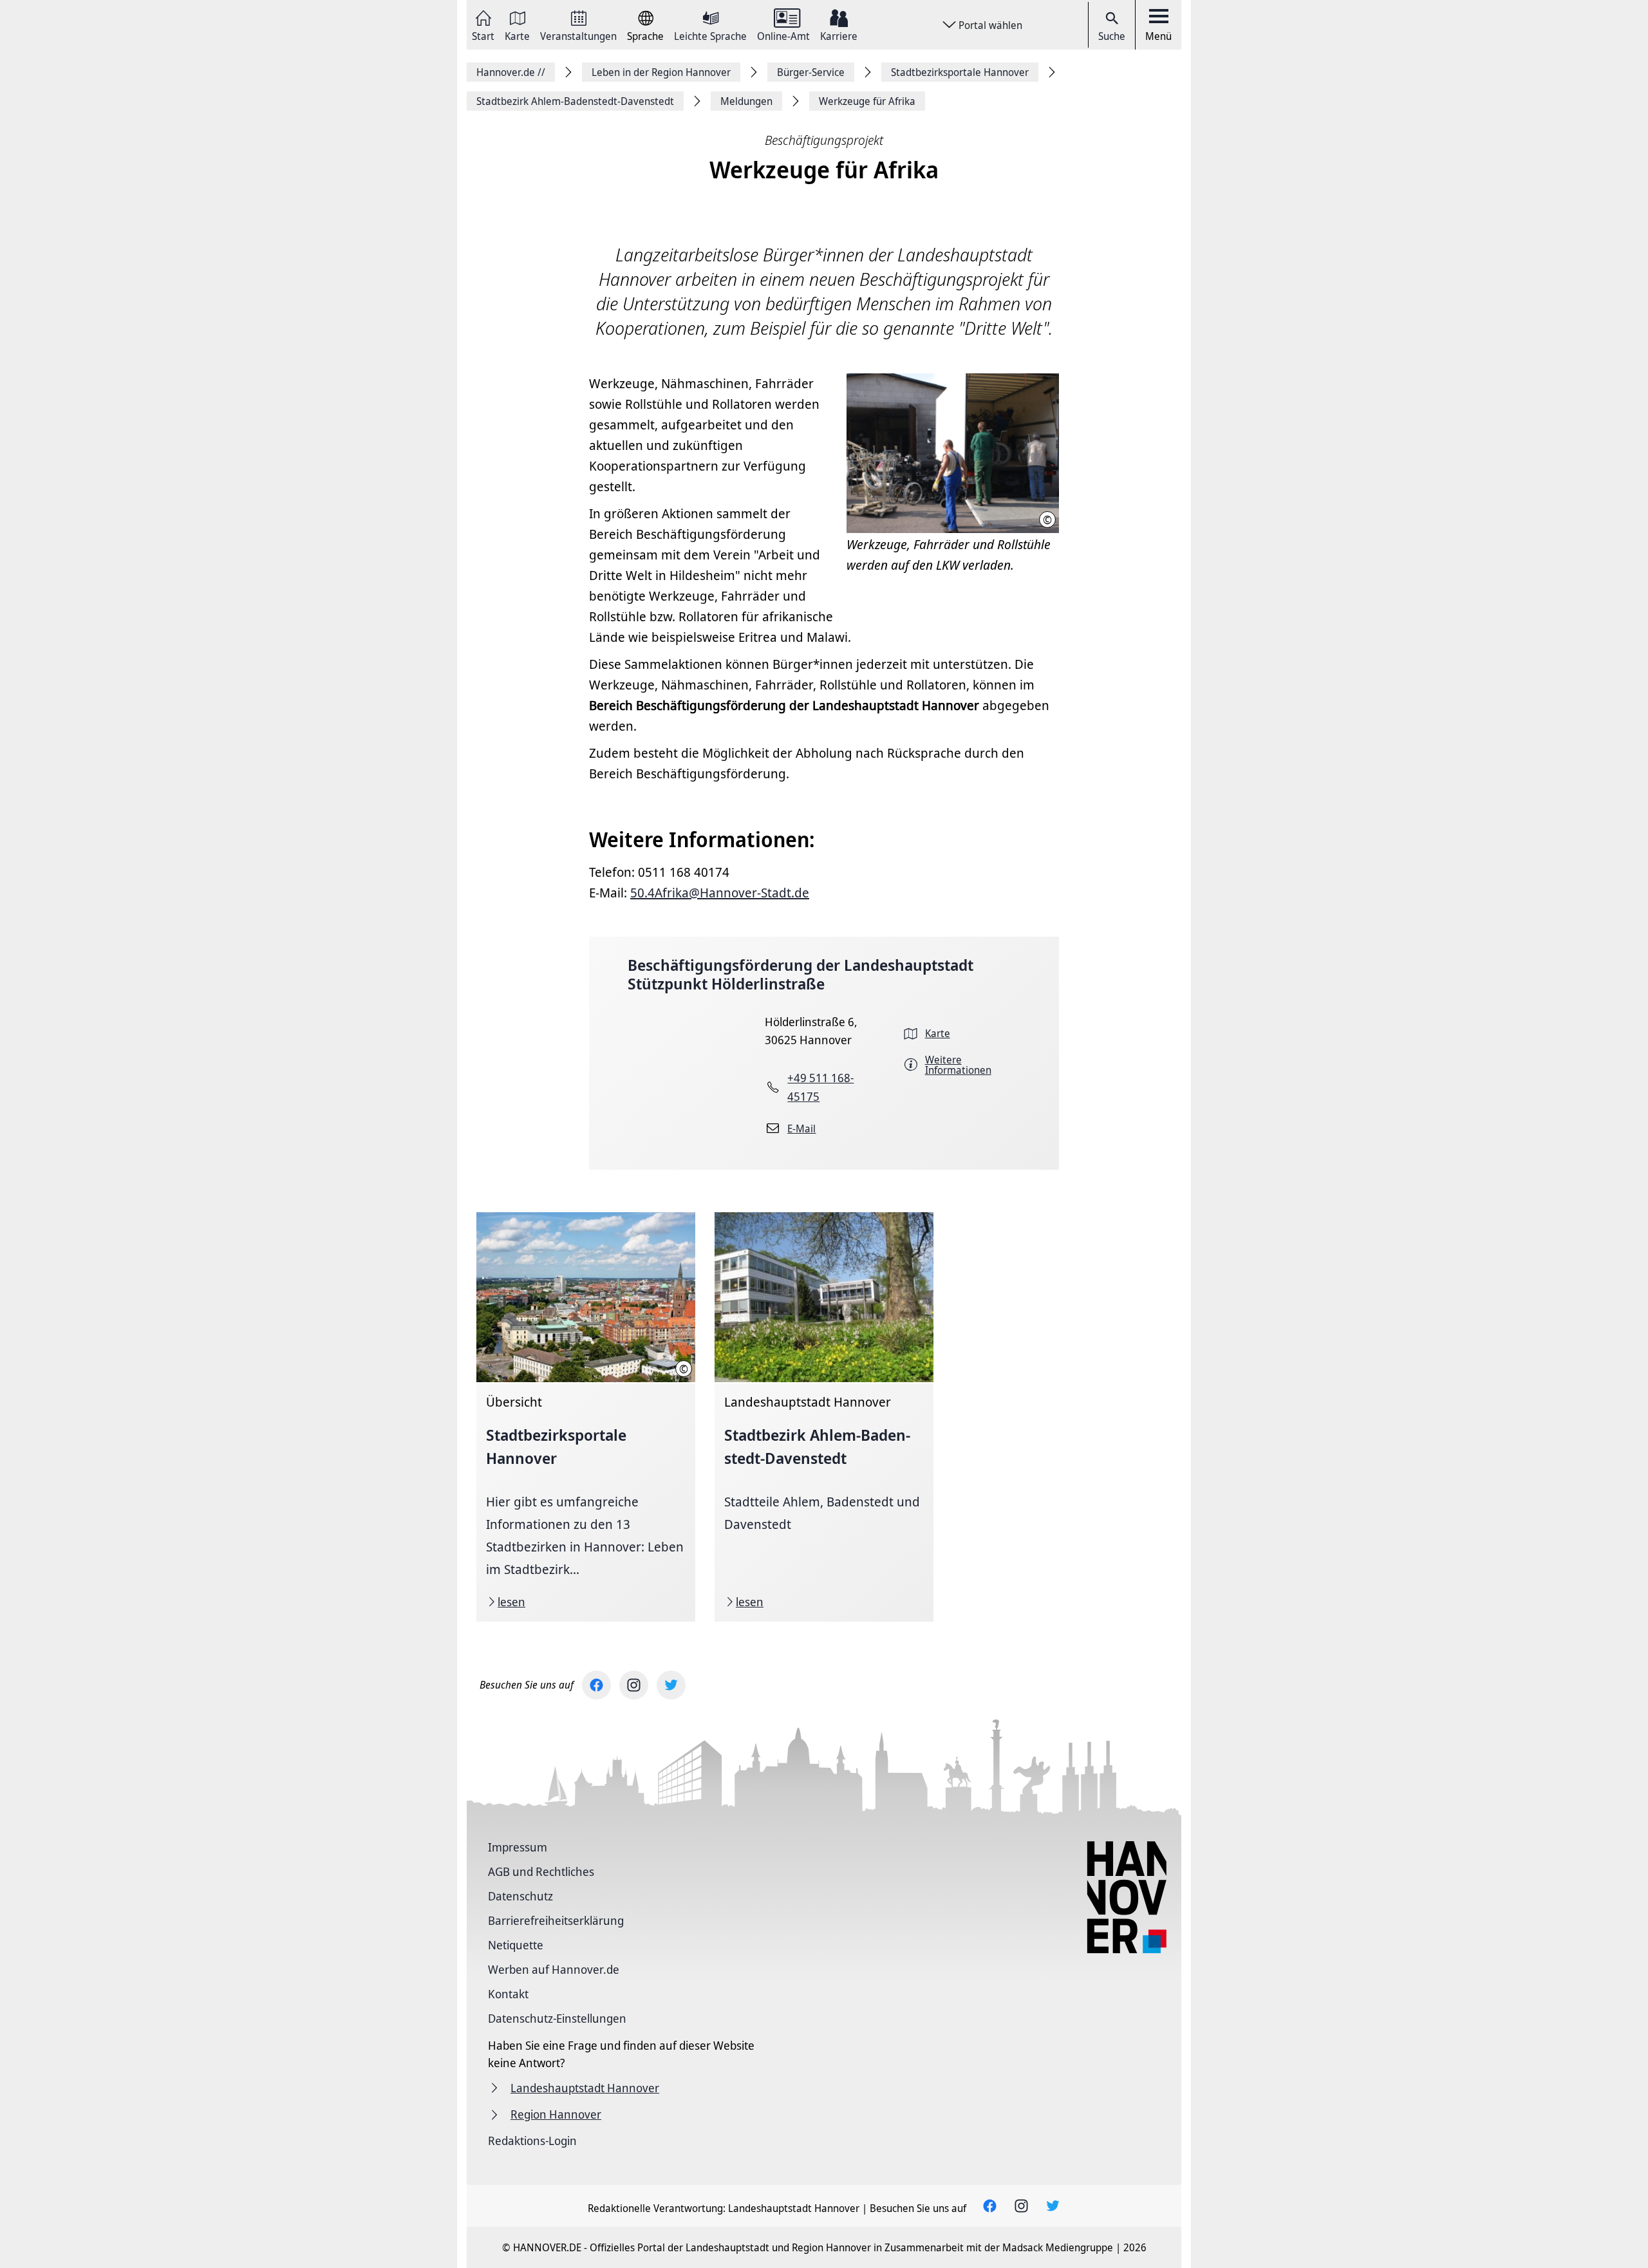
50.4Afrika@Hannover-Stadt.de (720, 893)
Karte (517, 35)
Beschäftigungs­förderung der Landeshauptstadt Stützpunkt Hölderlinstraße (801, 974)
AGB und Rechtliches (541, 1871)
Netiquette (516, 1945)
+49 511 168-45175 (820, 1087)
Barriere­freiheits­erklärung (556, 1920)
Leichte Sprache (710, 35)
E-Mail (801, 1129)
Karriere (839, 35)
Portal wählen (990, 25)
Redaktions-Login (532, 2141)
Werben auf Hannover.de (554, 1969)
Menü (1158, 36)
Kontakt (508, 1994)
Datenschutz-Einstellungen (557, 2018)
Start (483, 35)
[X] (671, 1685)
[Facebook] (596, 1685)
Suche (1112, 36)
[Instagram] (634, 1685)
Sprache (645, 35)
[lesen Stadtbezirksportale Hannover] (586, 1417)
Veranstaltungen (578, 35)
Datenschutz (520, 1896)
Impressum (518, 1847)
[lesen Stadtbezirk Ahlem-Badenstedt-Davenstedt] (824, 1417)
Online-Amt (783, 35)
